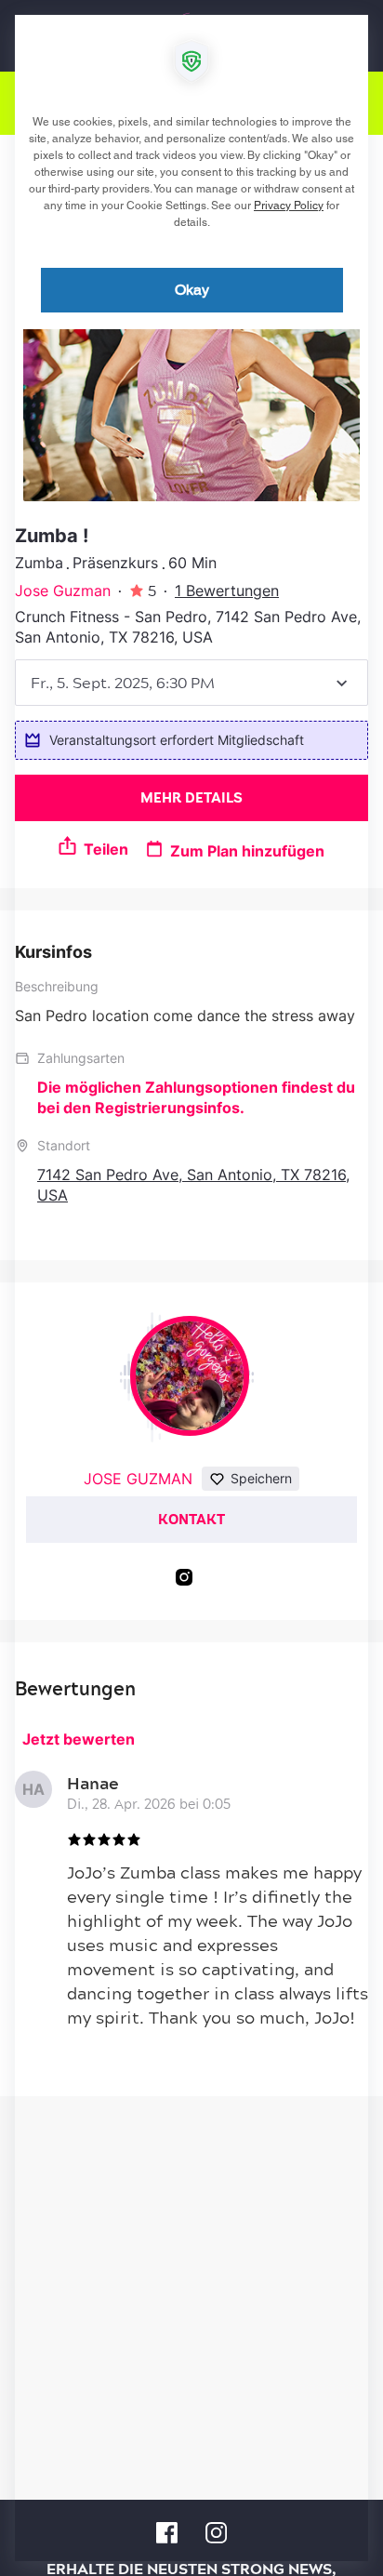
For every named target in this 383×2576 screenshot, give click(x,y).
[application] (191, 1288)
